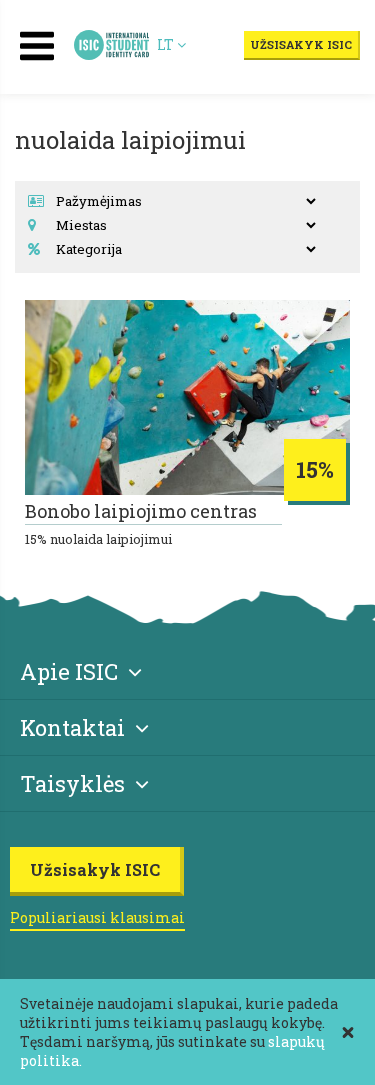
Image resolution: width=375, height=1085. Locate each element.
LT (167, 44)
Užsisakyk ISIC (301, 44)
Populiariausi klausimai (97, 917)
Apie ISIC (69, 671)
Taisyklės (72, 783)
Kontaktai (72, 727)
